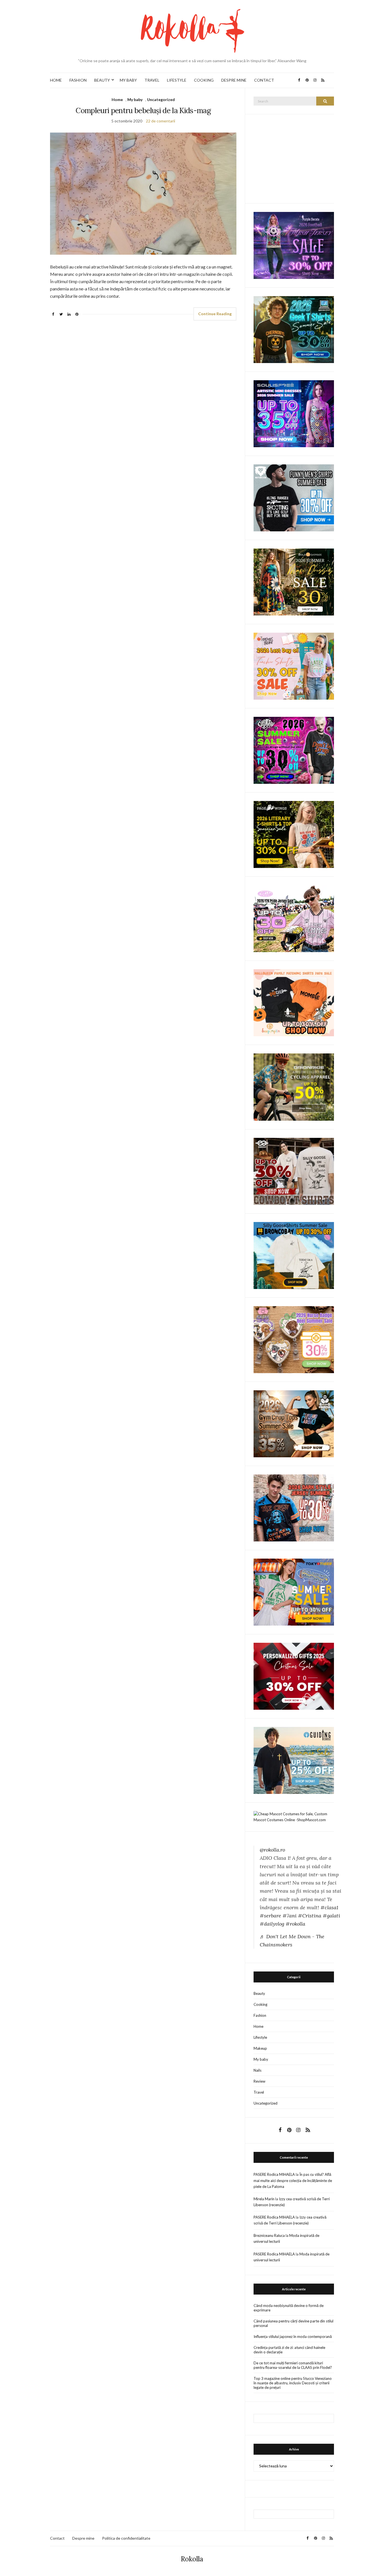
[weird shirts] (294, 750)
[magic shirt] (294, 245)
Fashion (260, 2015)
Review (259, 2081)
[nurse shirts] (294, 1339)
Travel (259, 2092)
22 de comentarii (161, 121)
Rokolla (192, 2559)
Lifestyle (260, 2037)
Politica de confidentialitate (126, 2538)
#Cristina (310, 1916)
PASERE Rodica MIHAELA (274, 2174)
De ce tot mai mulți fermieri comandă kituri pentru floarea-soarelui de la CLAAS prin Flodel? (293, 2365)
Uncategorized (161, 99)
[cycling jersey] (294, 1087)
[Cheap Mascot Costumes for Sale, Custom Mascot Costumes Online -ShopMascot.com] (294, 1816)
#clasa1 (329, 1907)
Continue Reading (215, 314)
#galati (331, 1916)
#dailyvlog (272, 1924)
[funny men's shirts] (294, 497)
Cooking (260, 2004)
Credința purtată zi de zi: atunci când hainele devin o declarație (289, 2350)
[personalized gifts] (294, 1676)
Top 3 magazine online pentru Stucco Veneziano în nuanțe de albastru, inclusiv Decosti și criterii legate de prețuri (293, 2383)
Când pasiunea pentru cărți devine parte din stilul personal (293, 2323)
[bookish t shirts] (294, 834)
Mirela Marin (264, 2199)
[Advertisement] (296, 158)
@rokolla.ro (272, 1850)
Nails (257, 2070)
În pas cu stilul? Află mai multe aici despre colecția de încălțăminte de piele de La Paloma (293, 2180)
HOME (56, 80)
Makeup (260, 2048)
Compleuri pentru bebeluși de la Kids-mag (143, 110)
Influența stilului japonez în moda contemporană (293, 2336)
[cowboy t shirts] (294, 1171)
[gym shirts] (294, 1423)
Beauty (259, 1993)
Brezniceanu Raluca (269, 2235)
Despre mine (83, 2538)
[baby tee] (294, 918)
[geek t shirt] (294, 329)
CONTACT (264, 80)
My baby (135, 99)
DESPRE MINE (234, 80)
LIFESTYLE (177, 80)
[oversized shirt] (294, 582)
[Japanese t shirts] (294, 1592)
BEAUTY (102, 80)
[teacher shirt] (294, 666)
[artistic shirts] (294, 413)
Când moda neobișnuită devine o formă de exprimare (289, 2308)
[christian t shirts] (294, 1760)
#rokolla (295, 1924)
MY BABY (128, 80)
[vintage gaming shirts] (294, 1507)
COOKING (204, 80)
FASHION (78, 80)
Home (117, 99)
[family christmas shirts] (294, 1002)
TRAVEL (152, 80)
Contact (57, 2538)
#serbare (270, 1916)
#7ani (290, 1916)
